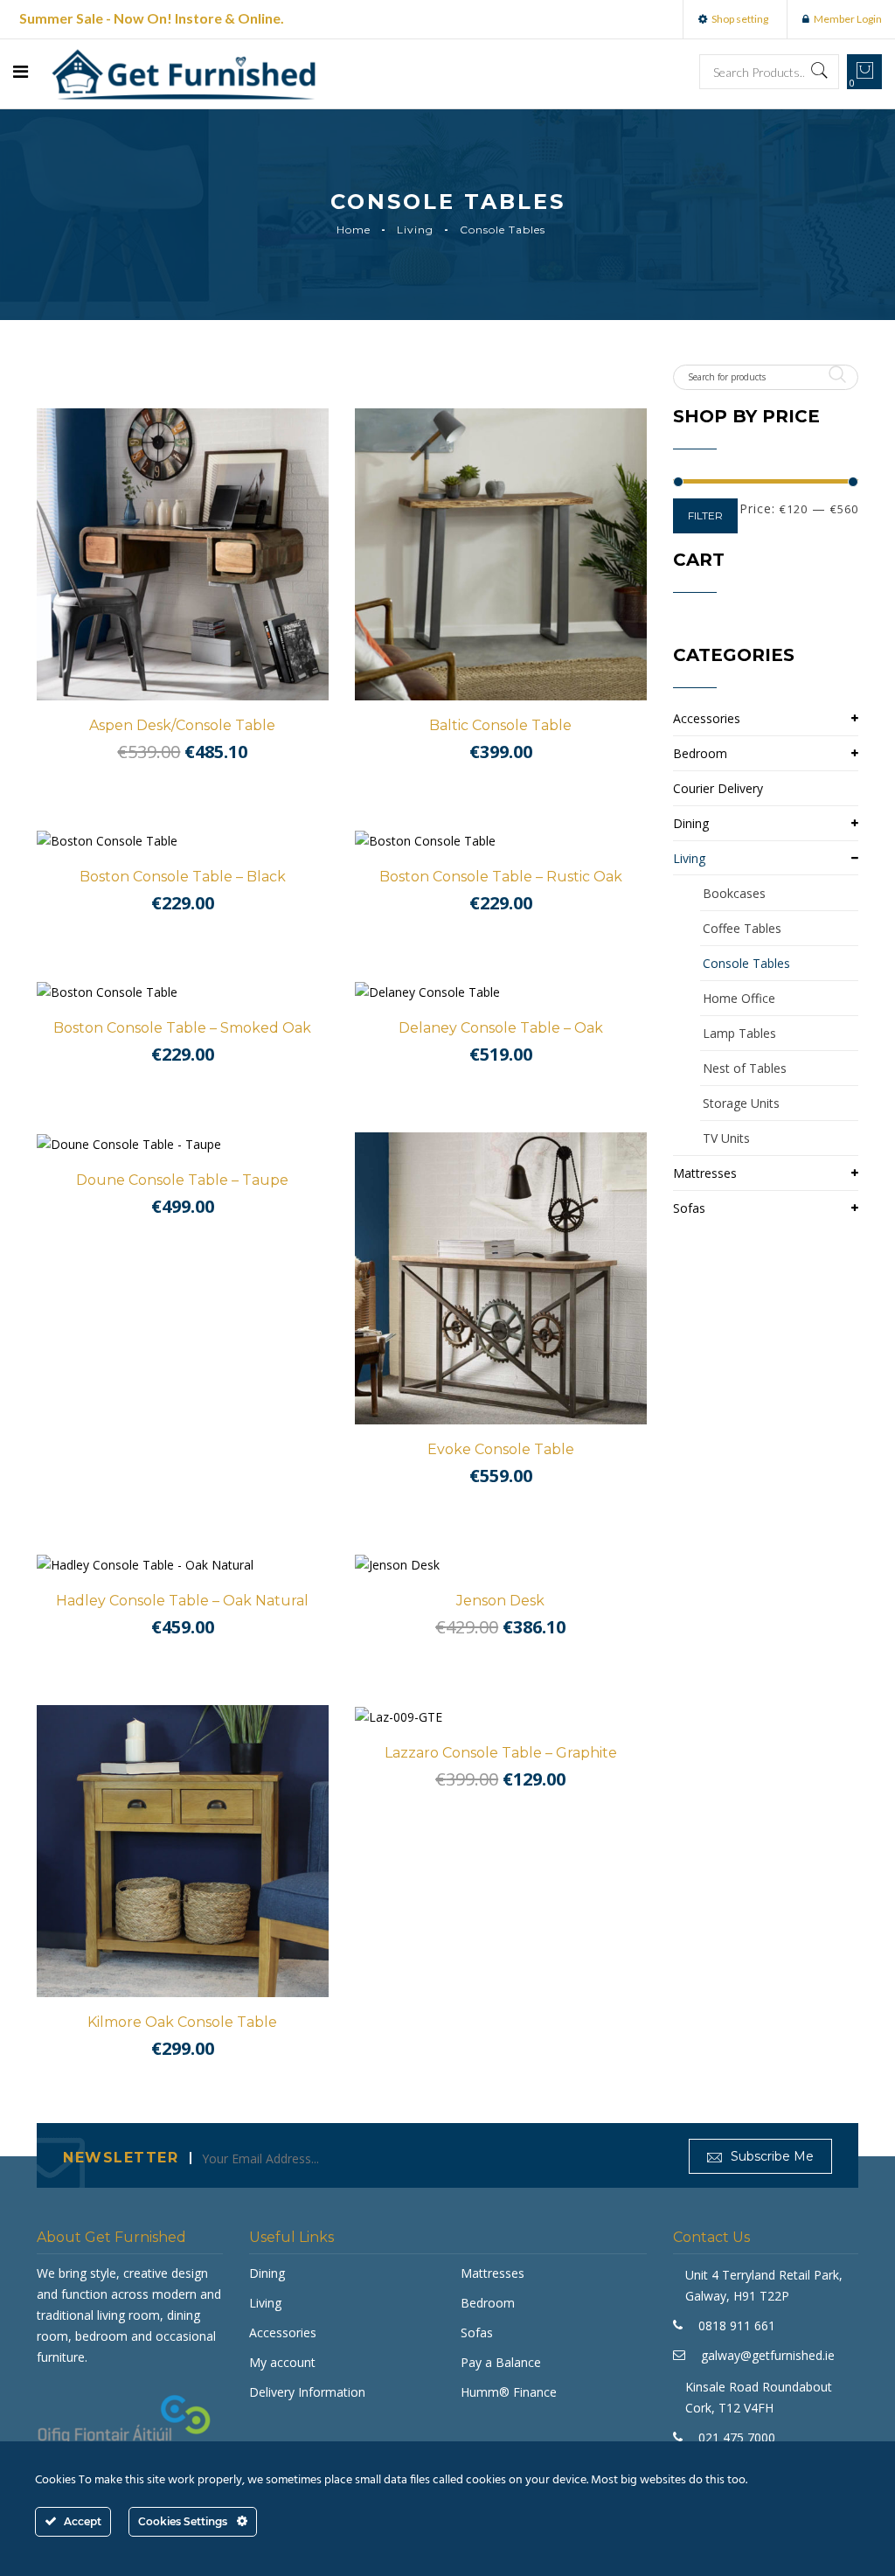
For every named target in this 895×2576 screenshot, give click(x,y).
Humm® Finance (509, 2392)
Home (354, 230)
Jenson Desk (500, 1601)
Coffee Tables (742, 928)
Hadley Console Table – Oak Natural (182, 1601)
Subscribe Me (770, 2156)
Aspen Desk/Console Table (182, 725)
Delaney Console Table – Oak (501, 1028)
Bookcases (734, 893)
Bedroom (700, 753)
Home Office (739, 998)
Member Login (848, 19)
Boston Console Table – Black (183, 877)
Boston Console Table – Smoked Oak (182, 1028)
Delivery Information (307, 2392)
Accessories (707, 718)
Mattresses (705, 1173)
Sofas (689, 1208)
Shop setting (740, 19)
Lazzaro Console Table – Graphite (501, 1753)
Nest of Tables (745, 1068)
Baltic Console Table (500, 725)
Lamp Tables (739, 1033)
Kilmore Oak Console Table (182, 2022)
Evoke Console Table (501, 1449)
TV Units (726, 1138)
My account (282, 2362)
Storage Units (741, 1103)
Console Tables (746, 963)
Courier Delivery (718, 788)
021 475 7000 (737, 2437)
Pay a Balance (501, 2362)
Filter (705, 515)
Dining (691, 823)
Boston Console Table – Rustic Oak (501, 877)
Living (415, 230)
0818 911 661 (737, 2325)
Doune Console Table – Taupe (182, 1180)
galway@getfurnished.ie (768, 2355)
